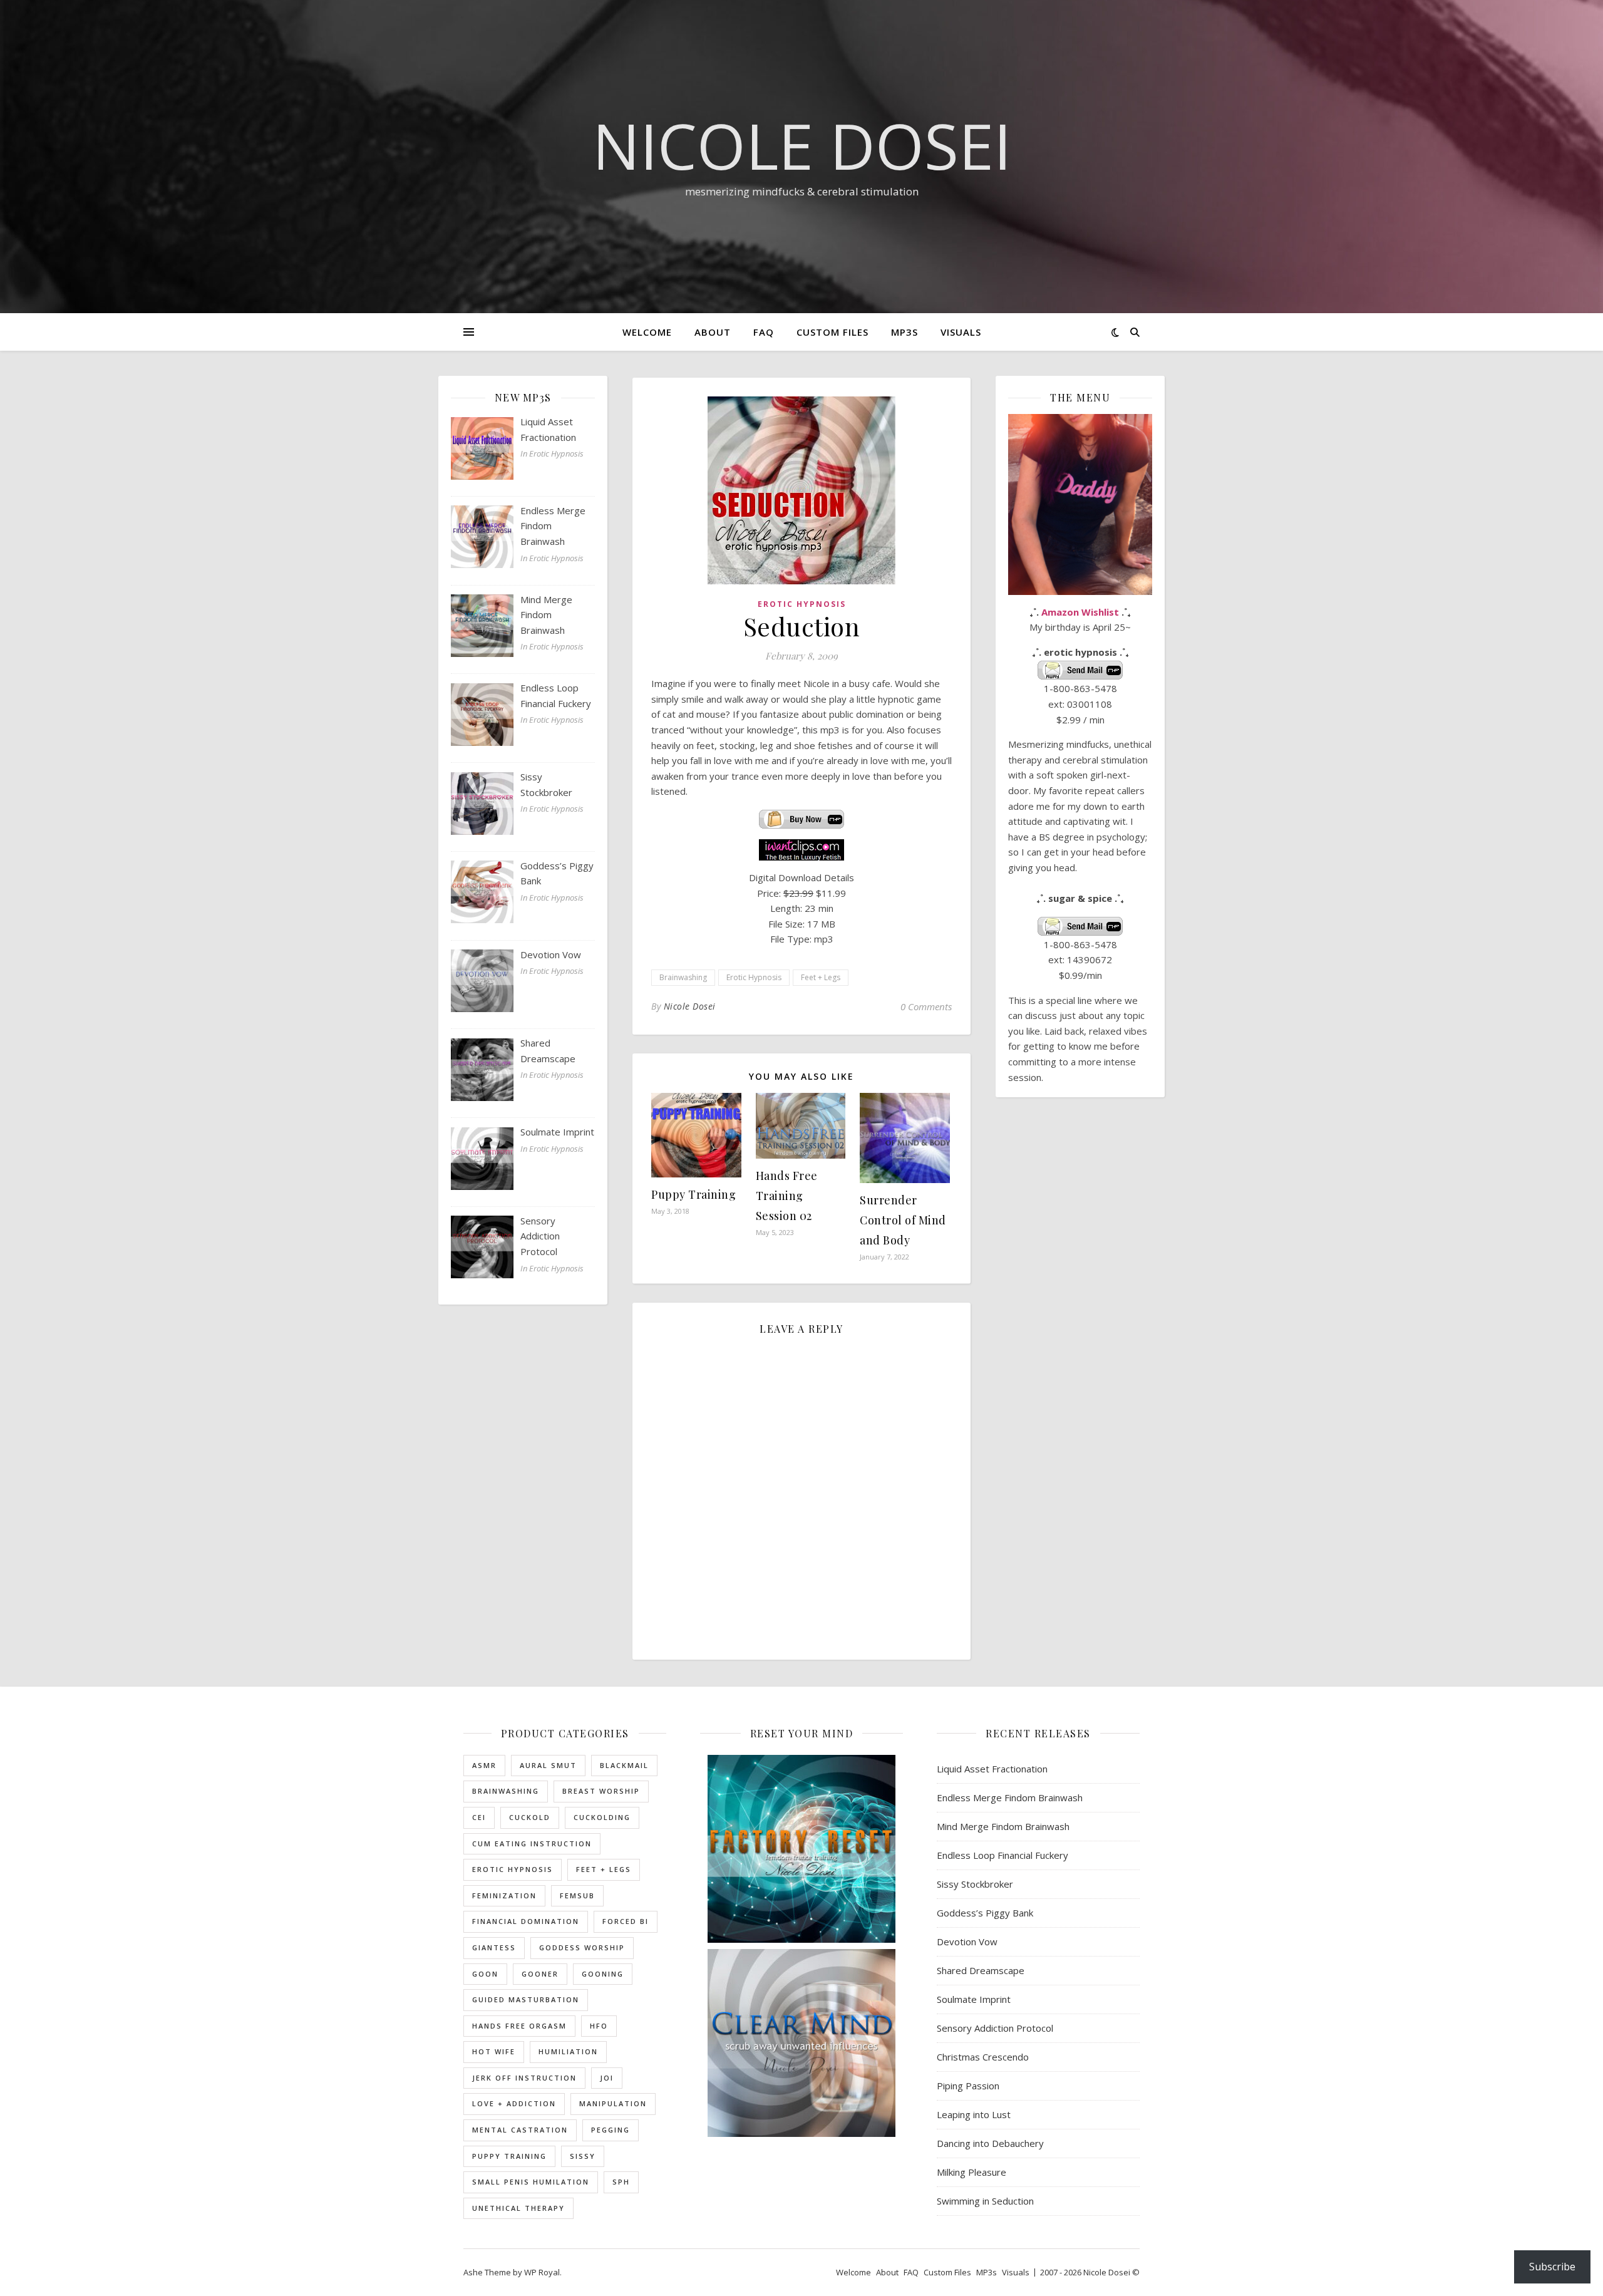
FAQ (764, 332)
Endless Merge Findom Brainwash (1010, 1797)
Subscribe (1552, 2267)
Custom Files (832, 332)
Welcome (647, 332)
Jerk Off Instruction (524, 2078)
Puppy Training (693, 1194)
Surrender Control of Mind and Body (903, 1220)
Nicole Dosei (802, 145)
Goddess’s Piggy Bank (985, 1913)
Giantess (494, 1947)
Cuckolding (602, 1817)
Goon (485, 1974)
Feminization (504, 1895)
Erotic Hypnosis (802, 604)
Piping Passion (968, 2086)
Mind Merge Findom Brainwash (1003, 1826)
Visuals (961, 332)
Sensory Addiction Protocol (995, 2028)
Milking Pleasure (972, 2172)
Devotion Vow (967, 1942)
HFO (599, 2026)
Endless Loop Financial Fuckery (1003, 1855)
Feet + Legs (821, 977)
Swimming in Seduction (985, 2201)
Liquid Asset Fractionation (992, 1769)
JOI (607, 2078)
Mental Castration (520, 2130)
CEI (479, 1817)
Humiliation (568, 2051)
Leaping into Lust (974, 2114)
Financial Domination (526, 1921)
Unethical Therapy (518, 2208)
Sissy (583, 2156)
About (713, 332)
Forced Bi (626, 1921)
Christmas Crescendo (983, 2057)
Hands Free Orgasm (519, 2026)
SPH (621, 2182)
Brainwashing (683, 977)
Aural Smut (548, 1765)
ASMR (484, 1765)
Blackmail (624, 1765)
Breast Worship (601, 1791)
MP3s (905, 332)
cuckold (530, 1817)
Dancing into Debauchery (990, 2143)
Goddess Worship (582, 1947)
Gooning (603, 1974)
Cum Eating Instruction (532, 1844)
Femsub (577, 1895)
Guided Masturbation (526, 1999)
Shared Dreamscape (981, 1970)
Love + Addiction (514, 2103)
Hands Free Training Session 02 (787, 1196)
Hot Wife (494, 2051)
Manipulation (613, 2103)
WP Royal (542, 2272)
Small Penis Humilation (531, 2182)
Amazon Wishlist (1080, 612)
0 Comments (926, 1006)
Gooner (540, 1974)
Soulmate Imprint (974, 1999)
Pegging (611, 2130)
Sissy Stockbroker (975, 1884)
